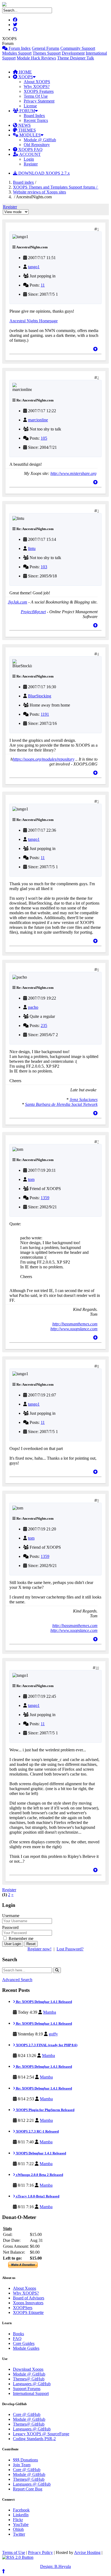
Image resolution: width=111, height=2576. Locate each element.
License (30, 106)
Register (31, 164)
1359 (45, 1198)
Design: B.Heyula (55, 2566)
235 (44, 1026)
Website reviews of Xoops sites (39, 192)
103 (44, 567)
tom (31, 1179)
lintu (32, 548)
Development (73, 53)
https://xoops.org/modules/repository (44, 759)
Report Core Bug (28, 2489)
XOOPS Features (39, 91)
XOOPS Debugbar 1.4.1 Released (41, 2153)
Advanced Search (17, 1980)
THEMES (27, 130)
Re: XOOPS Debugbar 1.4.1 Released (44, 2002)
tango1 (34, 267)
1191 (45, 714)
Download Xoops (28, 2369)
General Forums (46, 48)
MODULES (30, 135)
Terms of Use (14, 2552)
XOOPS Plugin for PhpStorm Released (45, 2110)
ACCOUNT (30, 154)
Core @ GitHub (27, 2414)
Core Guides (24, 2343)
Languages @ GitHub (32, 2384)
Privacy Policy (40, 2552)
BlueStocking (40, 696)
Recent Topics (36, 120)
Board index (23, 182)
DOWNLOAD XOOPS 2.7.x (44, 173)
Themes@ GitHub (29, 2379)
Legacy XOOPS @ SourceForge (41, 2434)
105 (44, 438)
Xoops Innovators (28, 2303)
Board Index (34, 116)
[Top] (95, 349)
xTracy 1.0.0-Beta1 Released (37, 2196)
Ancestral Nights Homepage (34, 321)
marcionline (38, 420)
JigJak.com (18, 602)
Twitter (19, 2534)
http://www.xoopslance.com (74, 1329)
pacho (33, 1007)
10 (97, 1668)
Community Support (78, 48)
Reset (31, 1944)
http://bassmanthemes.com (75, 1324)
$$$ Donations (25, 2460)
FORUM (27, 111)
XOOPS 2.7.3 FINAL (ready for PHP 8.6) (46, 2045)
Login (29, 159)
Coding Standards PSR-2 (34, 2439)
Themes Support (47, 53)
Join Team (22, 2465)
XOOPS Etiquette (28, 2312)
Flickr (18, 2520)
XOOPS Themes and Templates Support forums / (56, 187)
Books (18, 2334)
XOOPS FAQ (30, 149)
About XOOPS (37, 82)
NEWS (24, 125)
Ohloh (18, 2529)
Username (11, 1916)
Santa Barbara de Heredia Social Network (61, 1104)
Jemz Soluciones (84, 1100)
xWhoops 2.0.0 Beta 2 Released (39, 2175)
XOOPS (25, 77)
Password (10, 1927)
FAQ (17, 2339)
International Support (31, 2393)
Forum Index (19, 48)
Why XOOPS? (37, 87)
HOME (25, 72)
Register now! (39, 1949)
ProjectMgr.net (33, 612)
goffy (53, 2034)
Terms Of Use (36, 96)
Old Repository (37, 145)
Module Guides (26, 2348)
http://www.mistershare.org (73, 473)
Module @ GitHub (40, 140)
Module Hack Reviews (36, 58)
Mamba (50, 2012)
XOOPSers (23, 2308)
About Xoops (25, 2288)
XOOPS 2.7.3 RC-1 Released (37, 2131)
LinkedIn (21, 2515)
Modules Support (17, 53)
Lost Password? (70, 1949)
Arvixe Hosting (87, 2552)
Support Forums (27, 2389)
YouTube (21, 2524)
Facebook (21, 2510)
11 (43, 285)
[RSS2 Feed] (18, 2557)
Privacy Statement (39, 101)
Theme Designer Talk (76, 58)
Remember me (20, 1938)
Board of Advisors (29, 2298)
